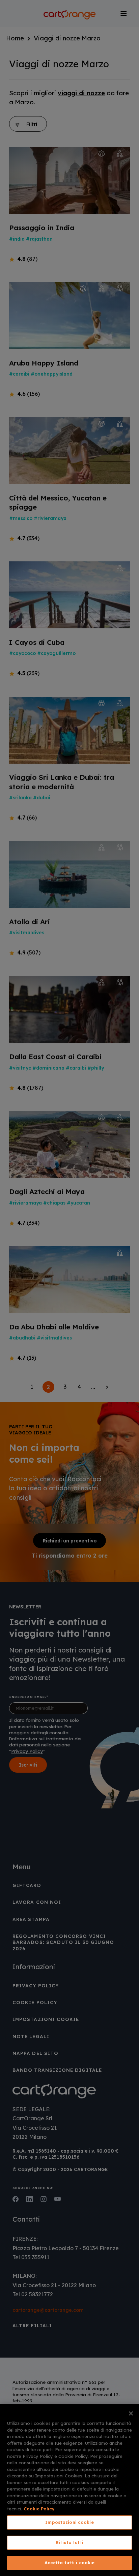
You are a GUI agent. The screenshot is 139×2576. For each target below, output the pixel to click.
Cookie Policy (39, 2509)
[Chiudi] (131, 2413)
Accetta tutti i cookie (70, 2563)
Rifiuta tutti (69, 2542)
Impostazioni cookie (69, 2522)
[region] (69, 2490)
